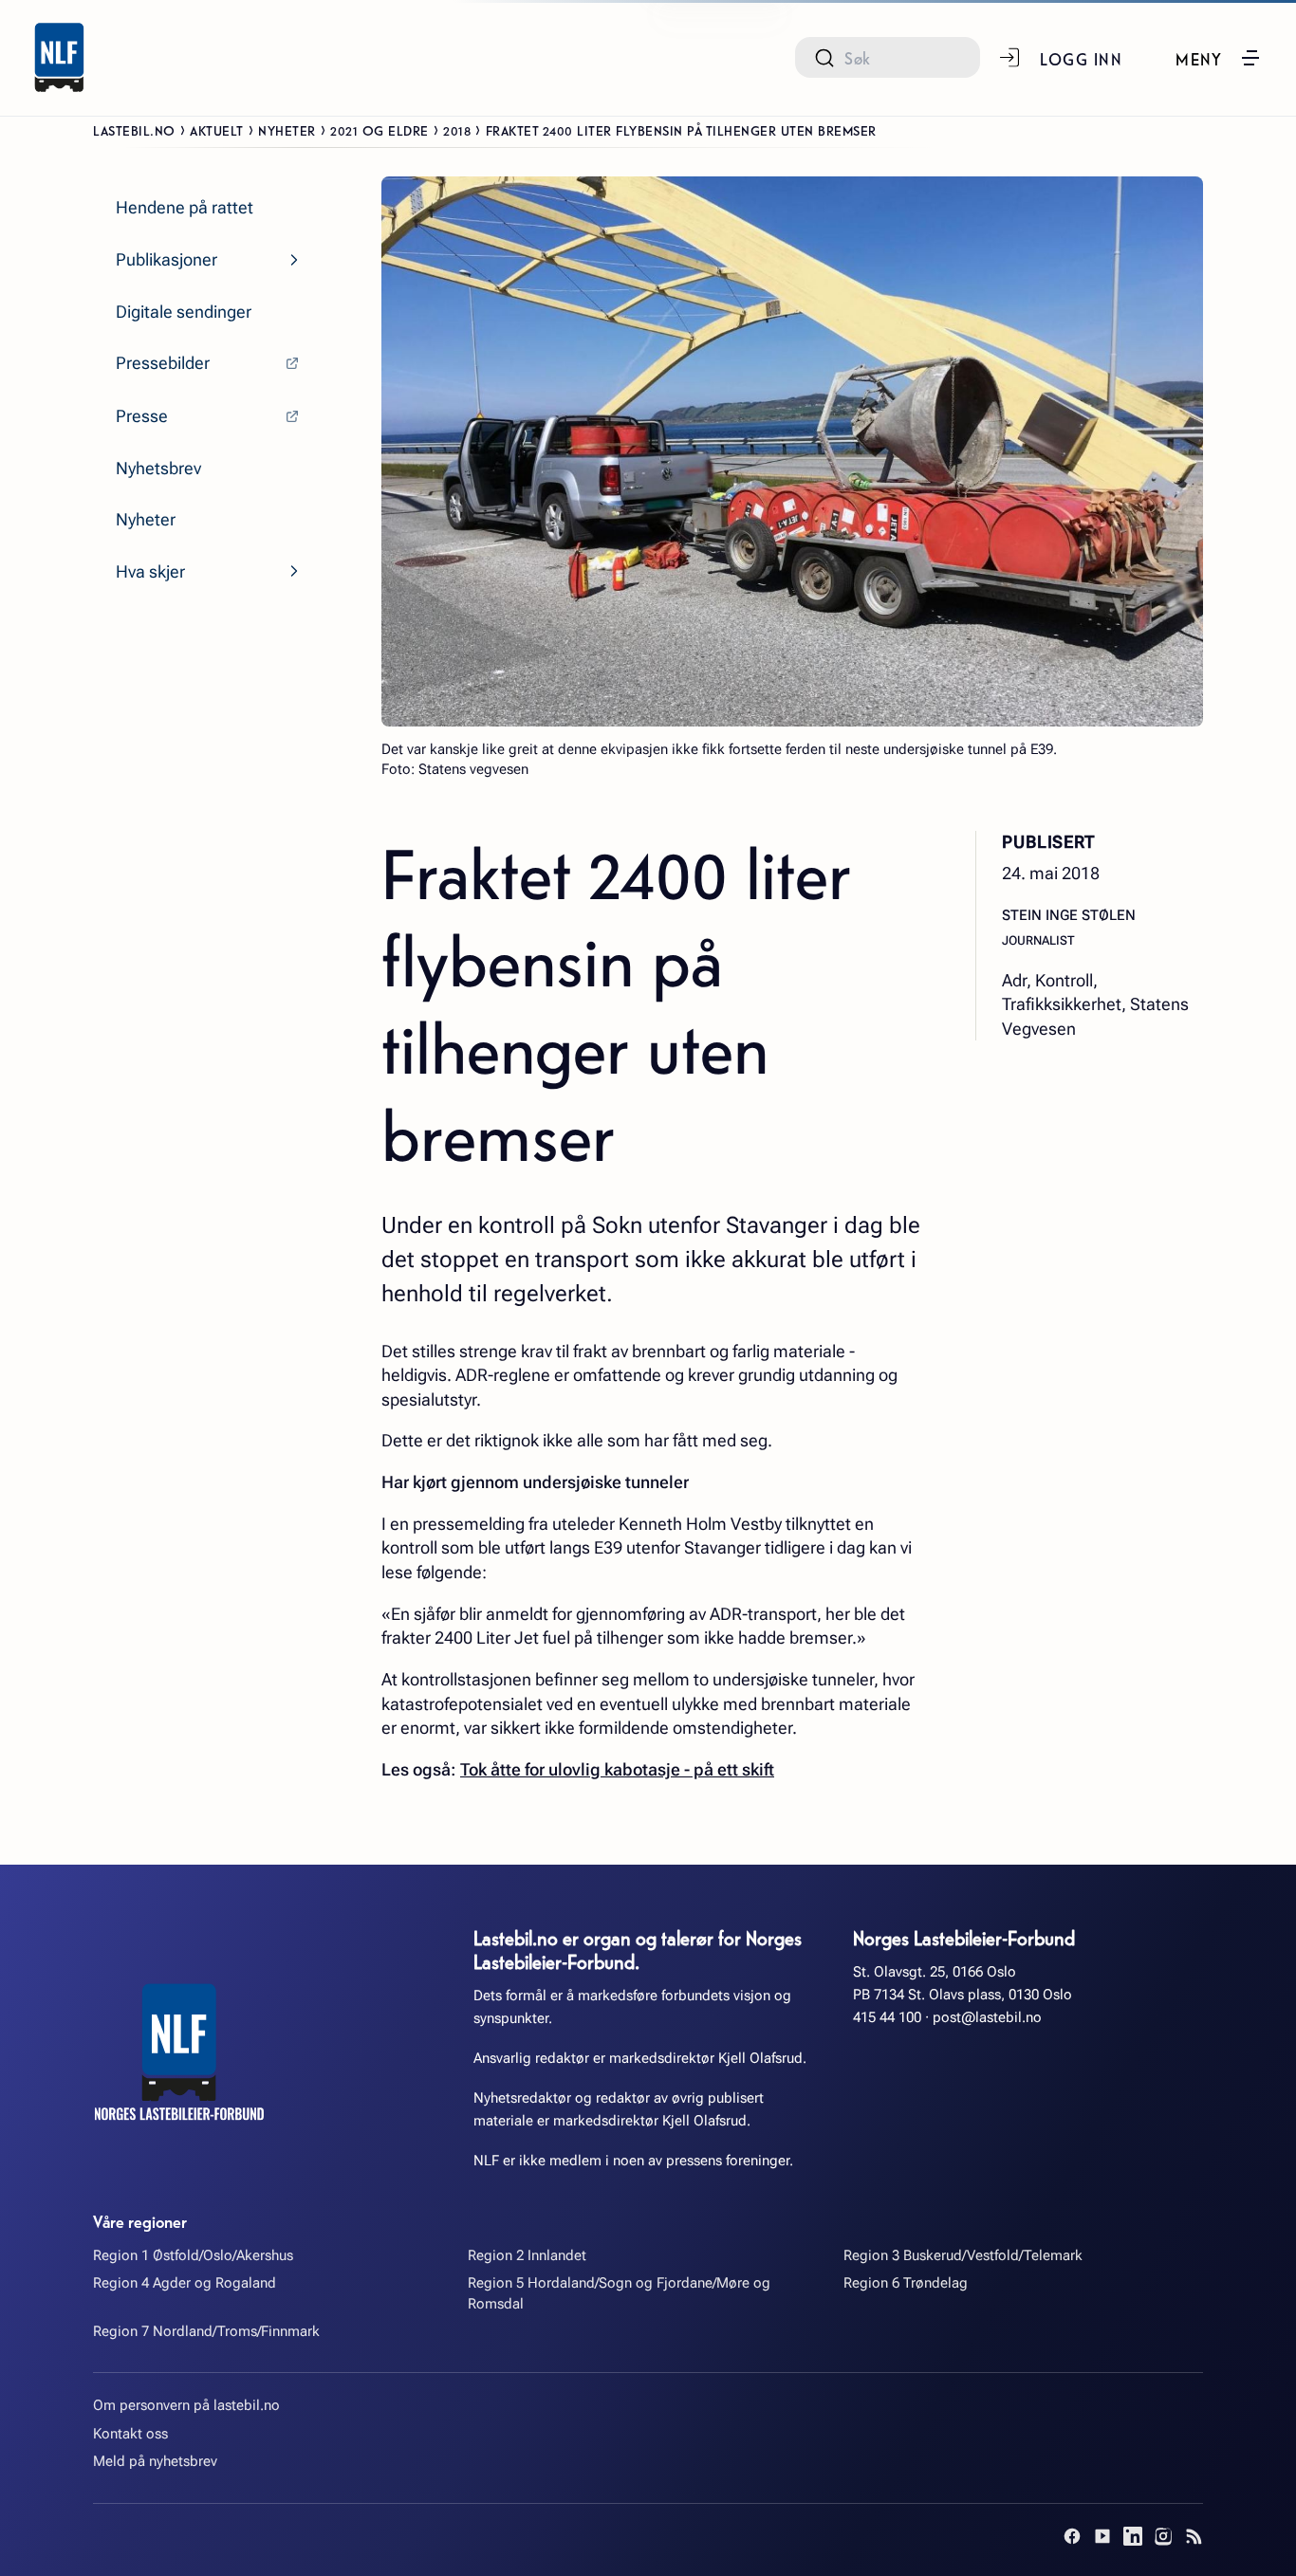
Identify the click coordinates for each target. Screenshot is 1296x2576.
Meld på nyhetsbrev (155, 2461)
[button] (1219, 58)
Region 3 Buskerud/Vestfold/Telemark (963, 2255)
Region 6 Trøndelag (906, 2283)
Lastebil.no (134, 130)
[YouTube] (1102, 2536)
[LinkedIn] (1133, 2536)
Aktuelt (217, 130)
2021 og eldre (380, 130)
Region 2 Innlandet (527, 2255)
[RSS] (1194, 2536)
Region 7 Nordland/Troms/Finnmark (206, 2331)
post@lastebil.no (987, 2017)
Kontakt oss (130, 2434)
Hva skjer (150, 571)
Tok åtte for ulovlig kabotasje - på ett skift (617, 1769)
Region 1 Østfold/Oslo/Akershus (193, 2255)
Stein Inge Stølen (1069, 916)
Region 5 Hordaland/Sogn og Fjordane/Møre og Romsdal (619, 2293)
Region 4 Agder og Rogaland (185, 2283)
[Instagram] (1163, 2536)
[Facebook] (1072, 2536)
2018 (457, 130)
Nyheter (287, 130)
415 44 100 (887, 2017)
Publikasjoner (167, 259)
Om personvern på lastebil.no (186, 2405)
